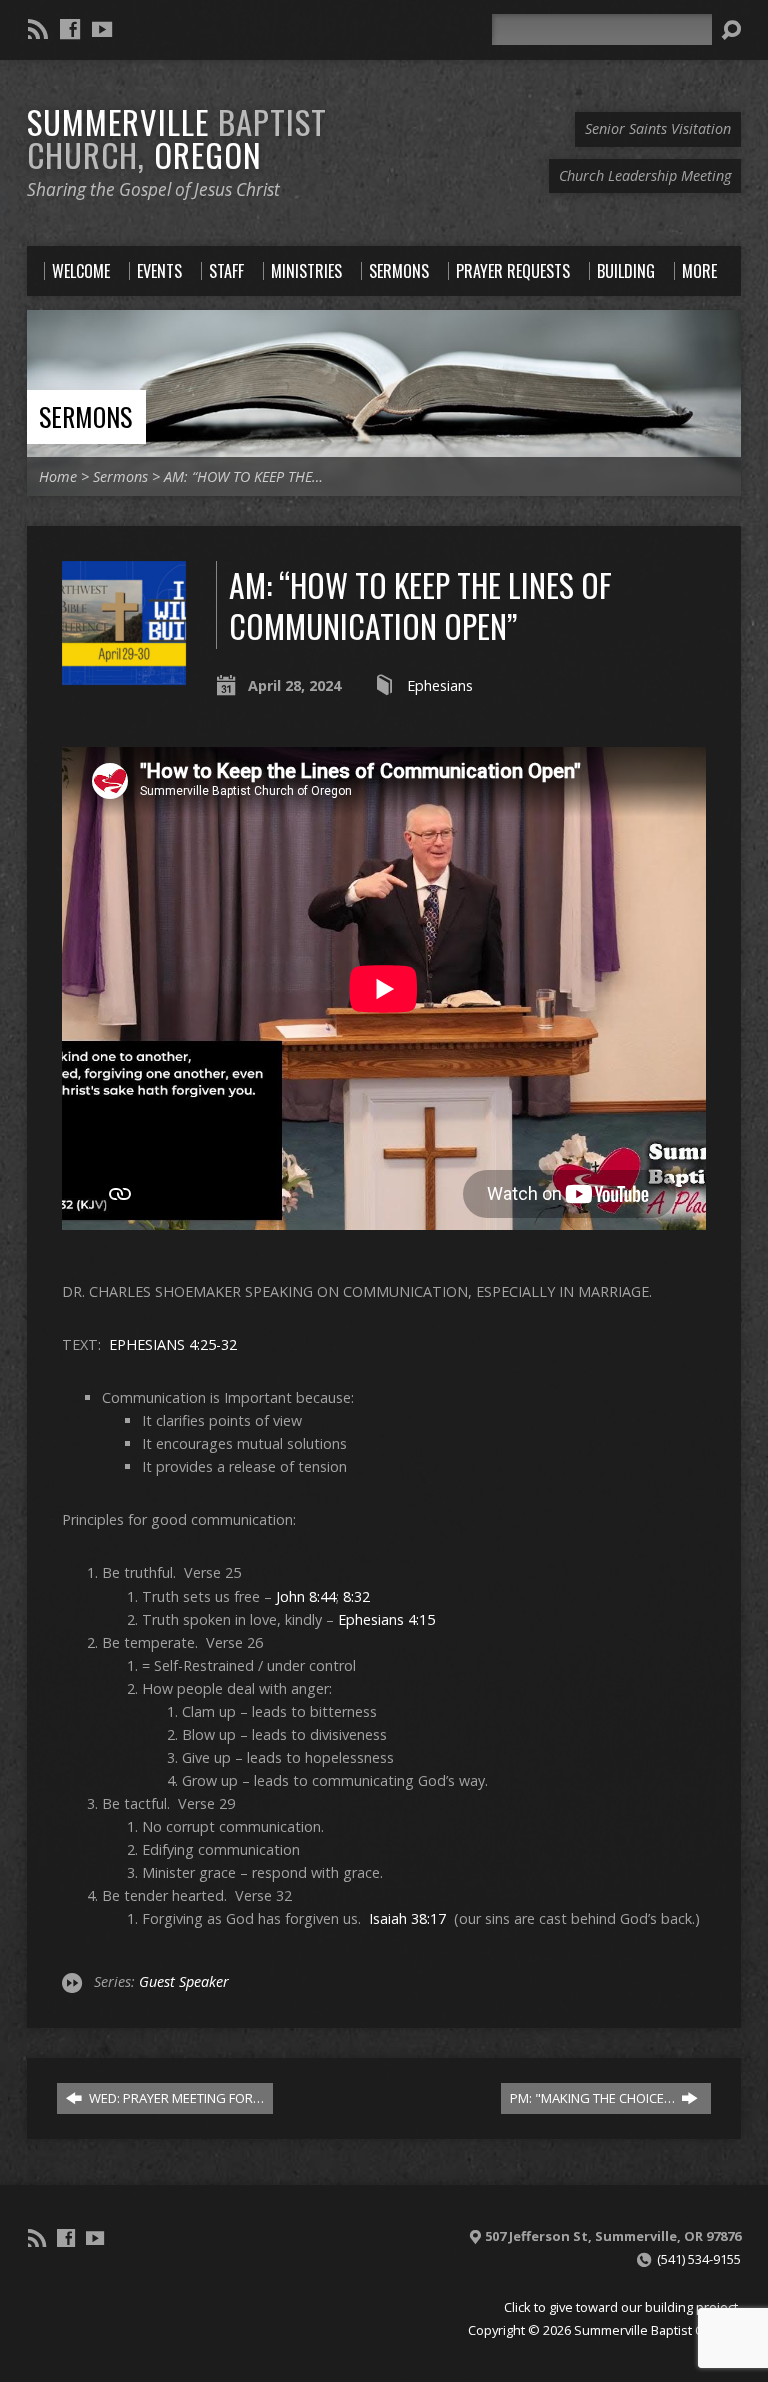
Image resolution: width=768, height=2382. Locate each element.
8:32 (356, 1596)
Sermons (85, 416)
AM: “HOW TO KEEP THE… (243, 476)
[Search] (731, 30)
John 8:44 (306, 1596)
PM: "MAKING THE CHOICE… (594, 2098)
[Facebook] (70, 29)
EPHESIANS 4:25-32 (173, 1344)
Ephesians (440, 685)
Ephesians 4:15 (386, 1619)
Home (58, 476)
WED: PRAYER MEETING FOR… (175, 2098)
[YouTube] (102, 29)
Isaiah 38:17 (407, 1918)
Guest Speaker (184, 1981)
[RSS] (38, 29)
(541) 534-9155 (699, 2259)
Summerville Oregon (177, 137)
